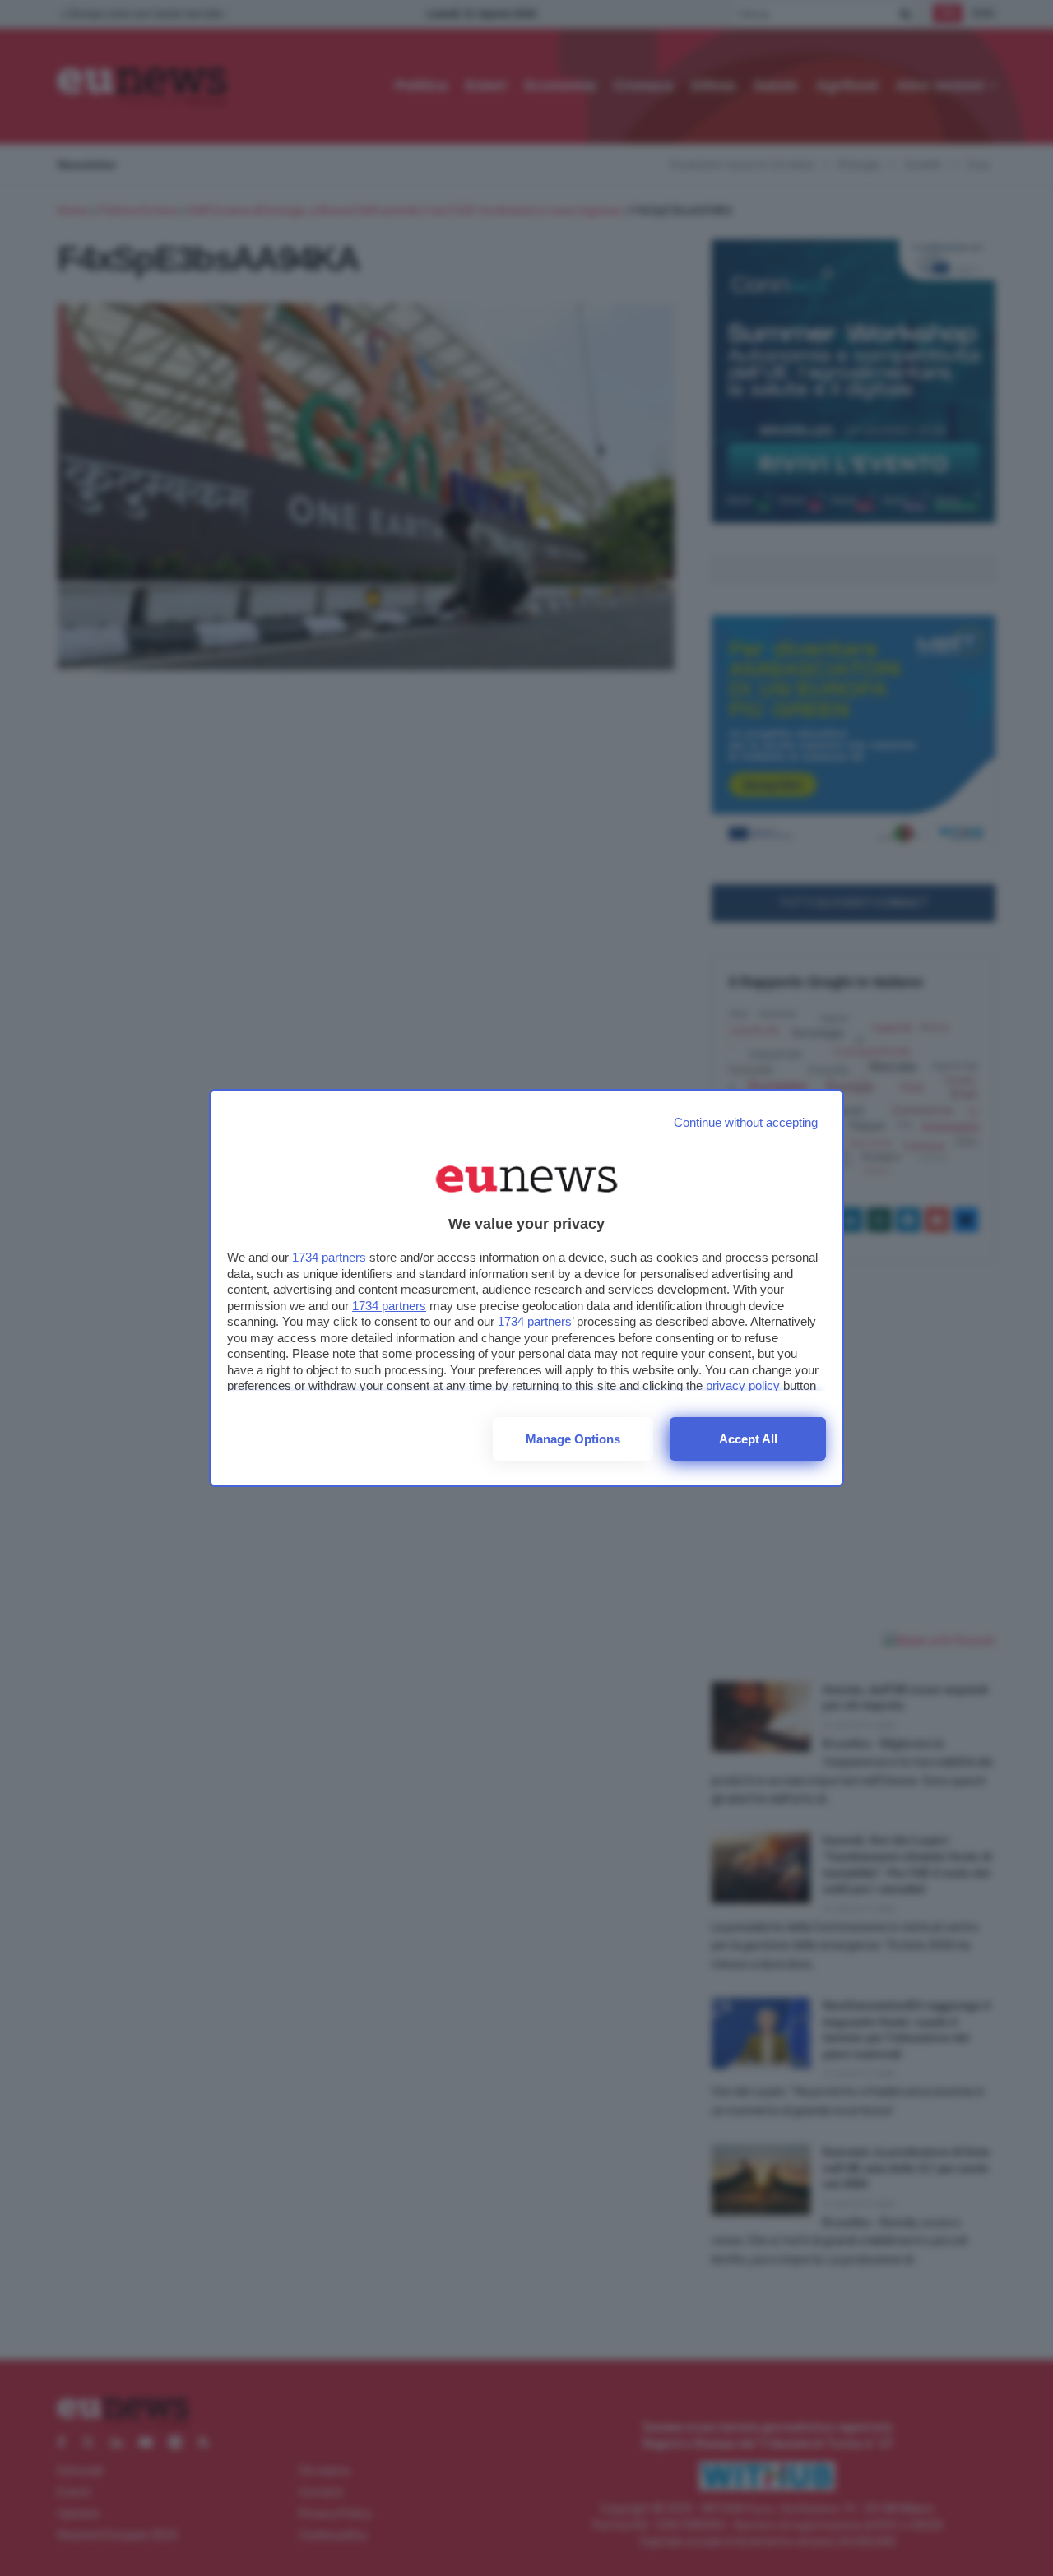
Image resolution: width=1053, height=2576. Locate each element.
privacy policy (743, 1385)
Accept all (748, 1439)
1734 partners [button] (329, 1257)
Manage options (573, 1439)
